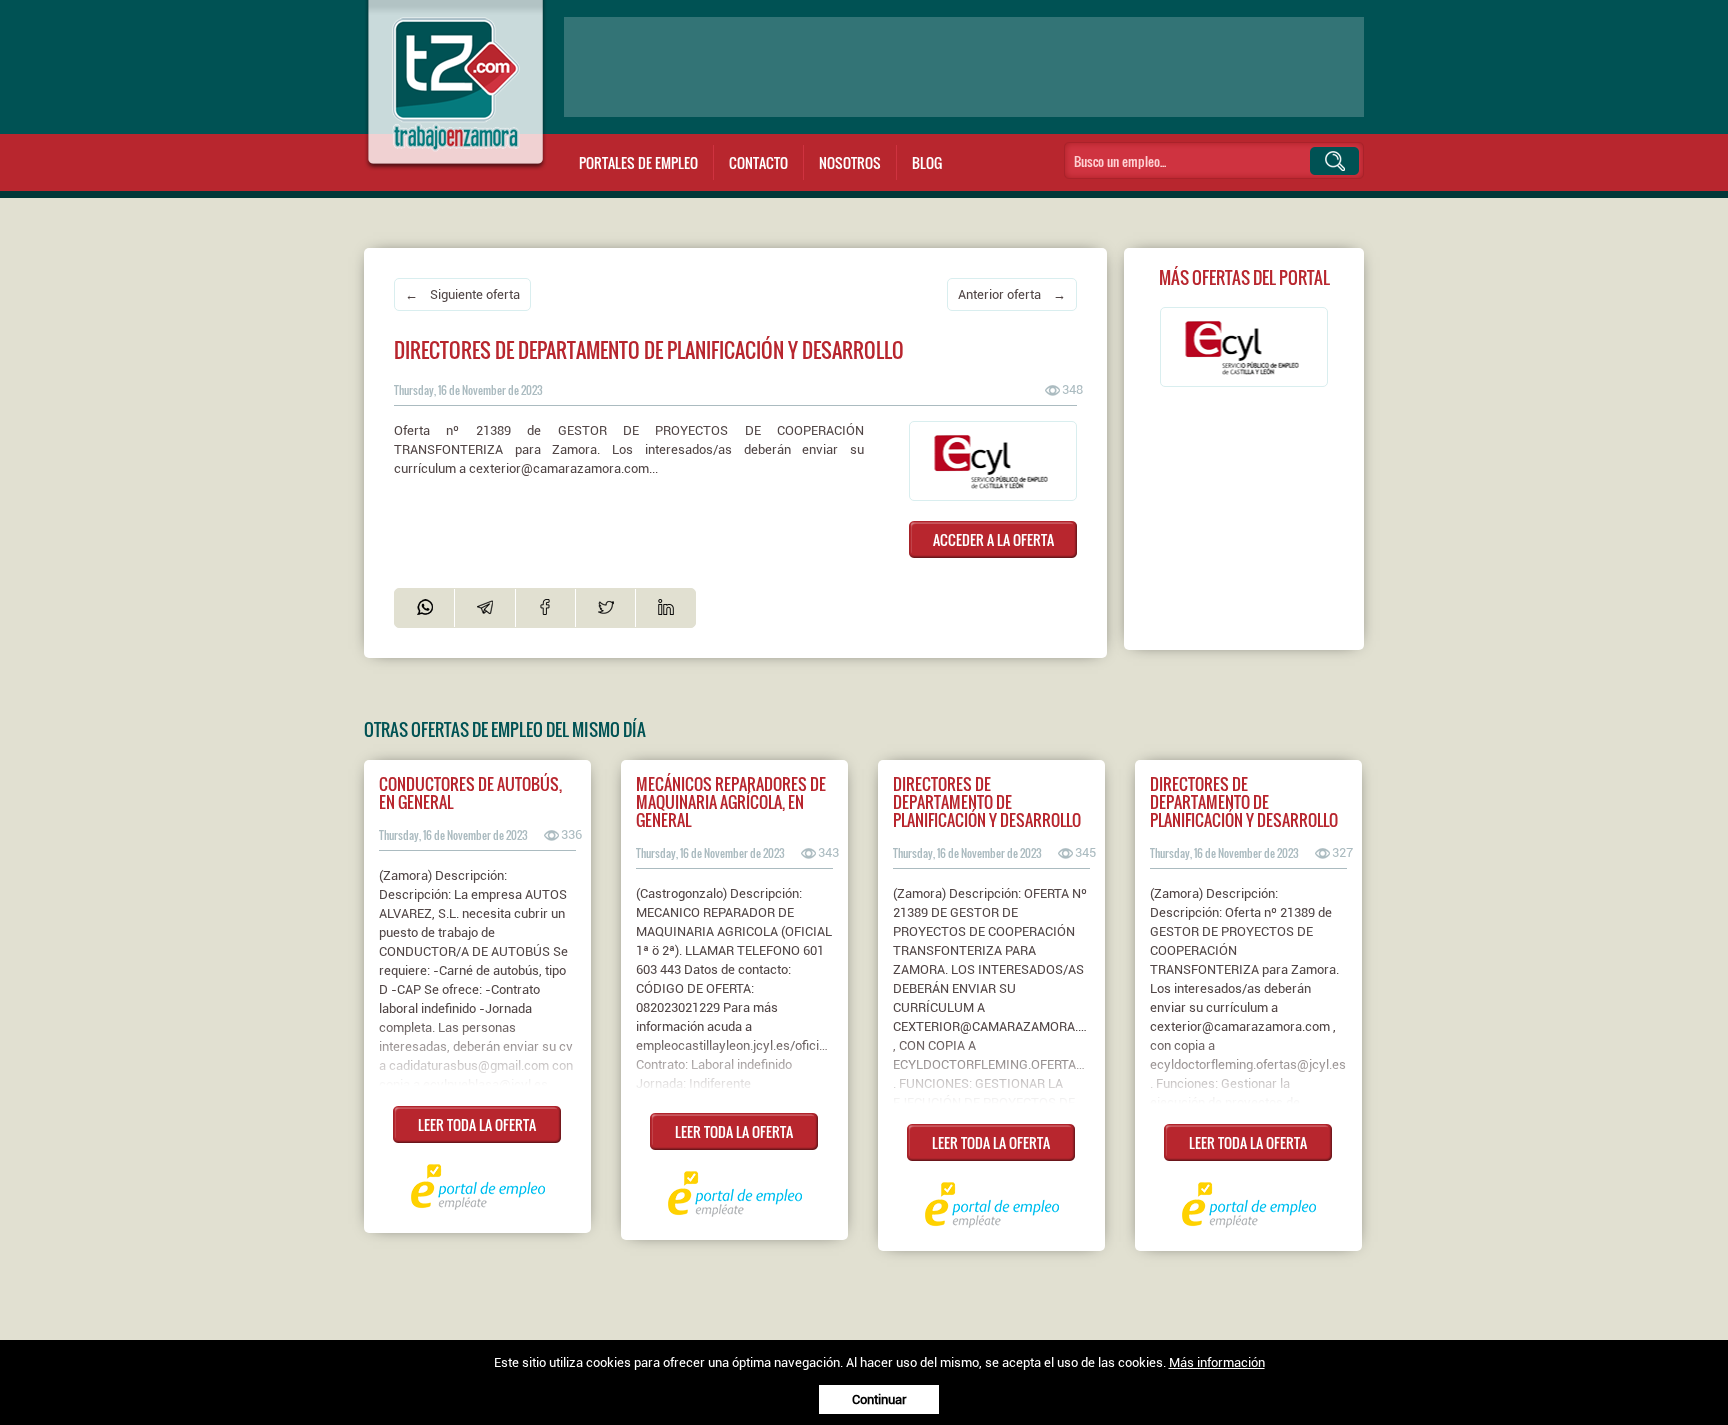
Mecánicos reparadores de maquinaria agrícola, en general (731, 802)
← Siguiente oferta (462, 294)
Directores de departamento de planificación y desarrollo (987, 802)
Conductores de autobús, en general (470, 793)
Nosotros (850, 162)
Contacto (758, 162)
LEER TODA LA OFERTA (477, 1124)
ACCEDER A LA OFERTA (993, 539)
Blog (927, 162)
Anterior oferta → (1012, 294)
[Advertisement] (964, 67)
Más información (1217, 1362)
